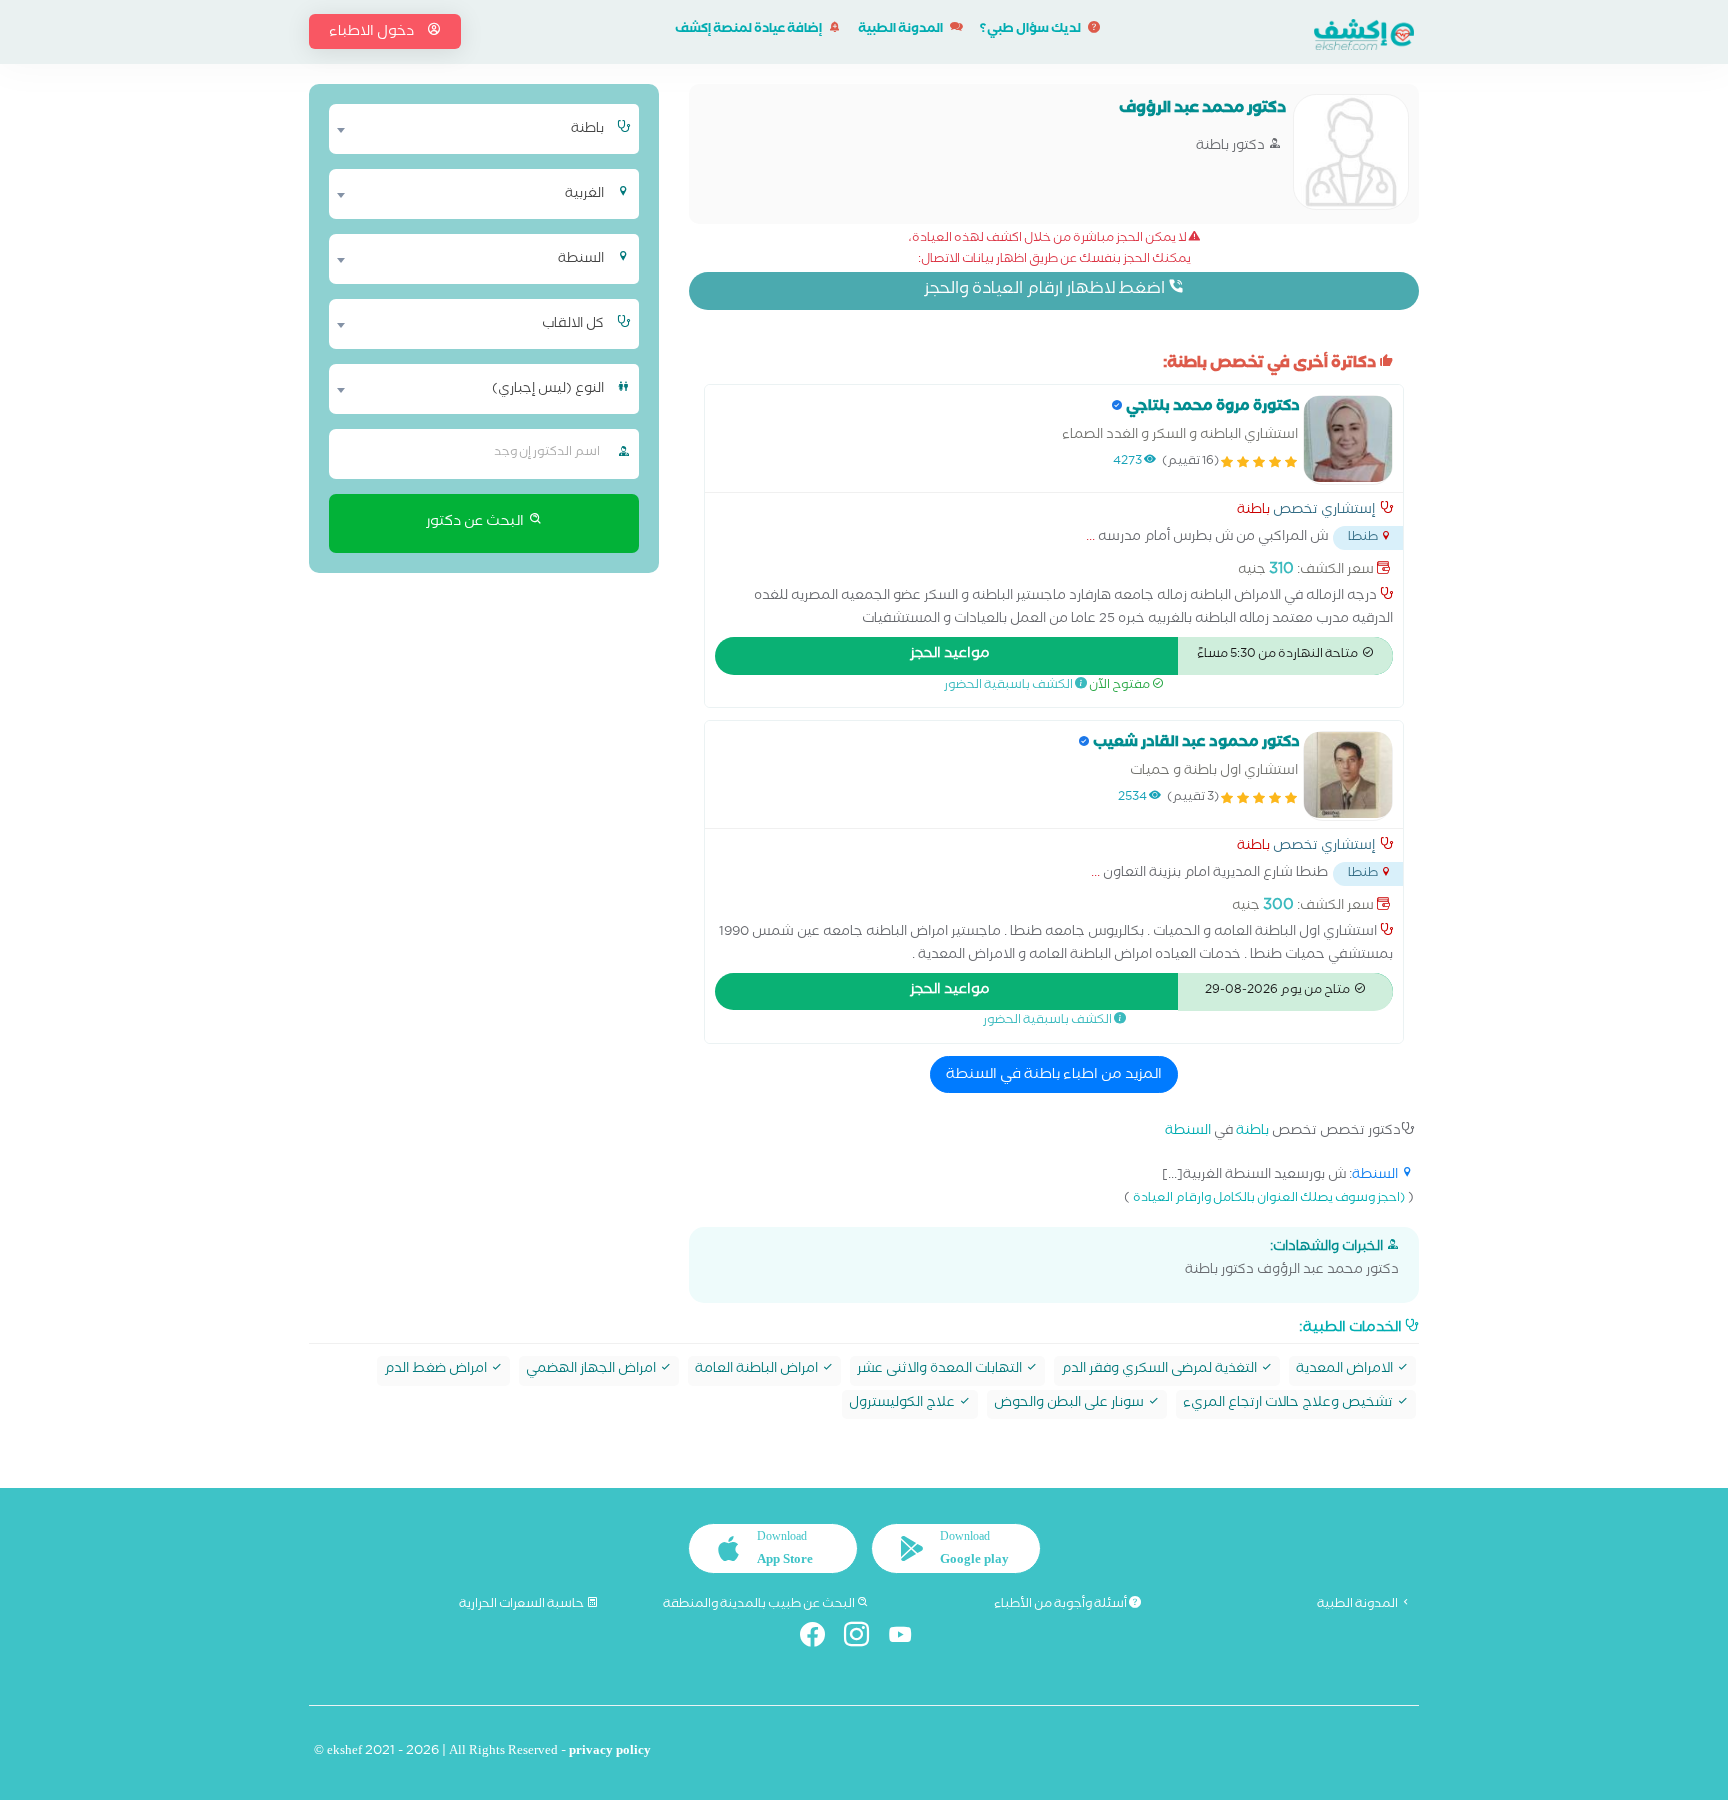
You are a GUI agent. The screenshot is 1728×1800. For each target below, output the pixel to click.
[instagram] (864, 1638)
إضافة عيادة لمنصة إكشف (749, 30)
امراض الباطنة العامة (758, 1370)
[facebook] (820, 1638)
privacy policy (610, 1752)
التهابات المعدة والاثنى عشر (941, 1370)
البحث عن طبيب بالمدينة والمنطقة (760, 1605)
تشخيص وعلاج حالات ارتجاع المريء (1289, 1404)
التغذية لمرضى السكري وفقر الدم (1160, 1370)
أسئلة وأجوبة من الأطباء (1061, 1605)
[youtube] (908, 1638)
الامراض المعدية (1346, 1370)
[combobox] (471, 129)
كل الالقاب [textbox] (573, 325)
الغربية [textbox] (584, 195)
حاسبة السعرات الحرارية (522, 1605)
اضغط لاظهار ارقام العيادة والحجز (1046, 290)
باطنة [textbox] (587, 130)
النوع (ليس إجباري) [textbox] (548, 390)
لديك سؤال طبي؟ (1031, 30)
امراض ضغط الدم (437, 1370)
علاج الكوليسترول (903, 1404)
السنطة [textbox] (581, 260)
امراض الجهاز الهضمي (592, 1370)
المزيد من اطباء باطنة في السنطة (1054, 1076)
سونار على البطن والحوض (1070, 1404)
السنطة (1188, 1132)
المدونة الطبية (901, 30)
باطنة (1253, 512)
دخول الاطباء (373, 33)
